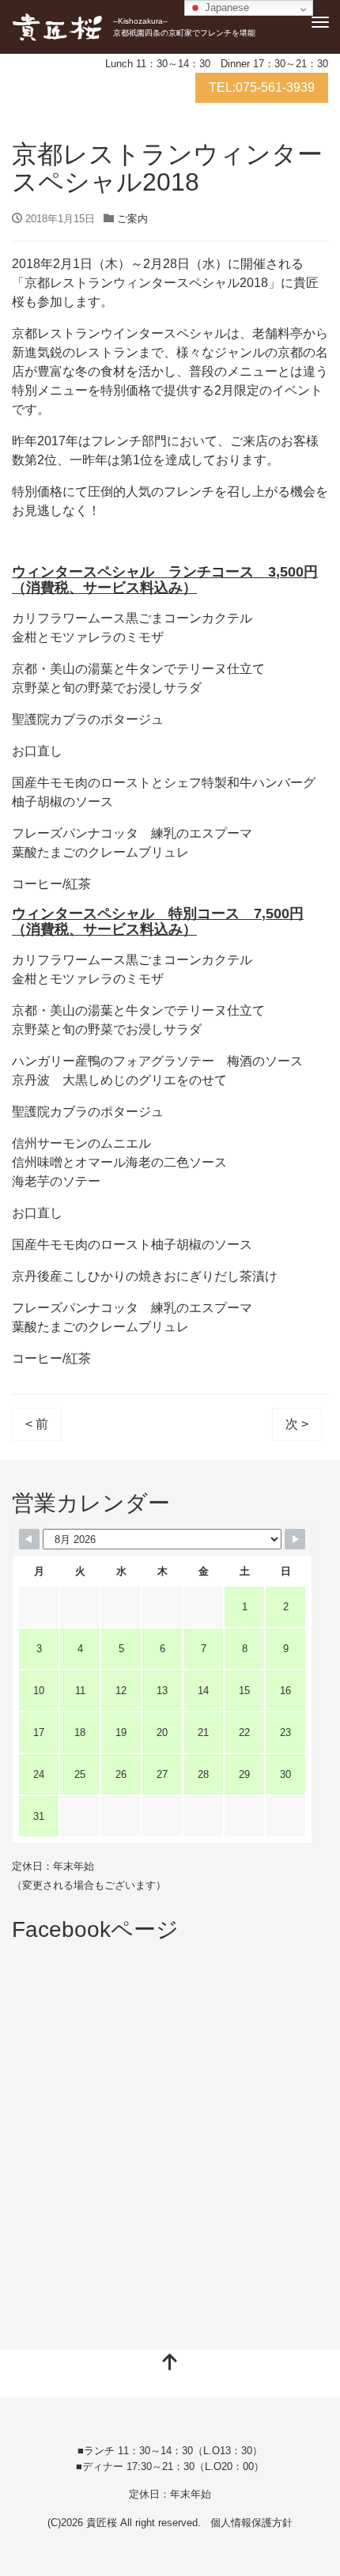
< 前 (37, 1424)
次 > (297, 1424)
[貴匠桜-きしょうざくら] (57, 27)
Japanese (225, 8)
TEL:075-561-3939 (262, 87)
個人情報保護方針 (251, 2523)
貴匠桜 (102, 2523)
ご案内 (132, 219)
